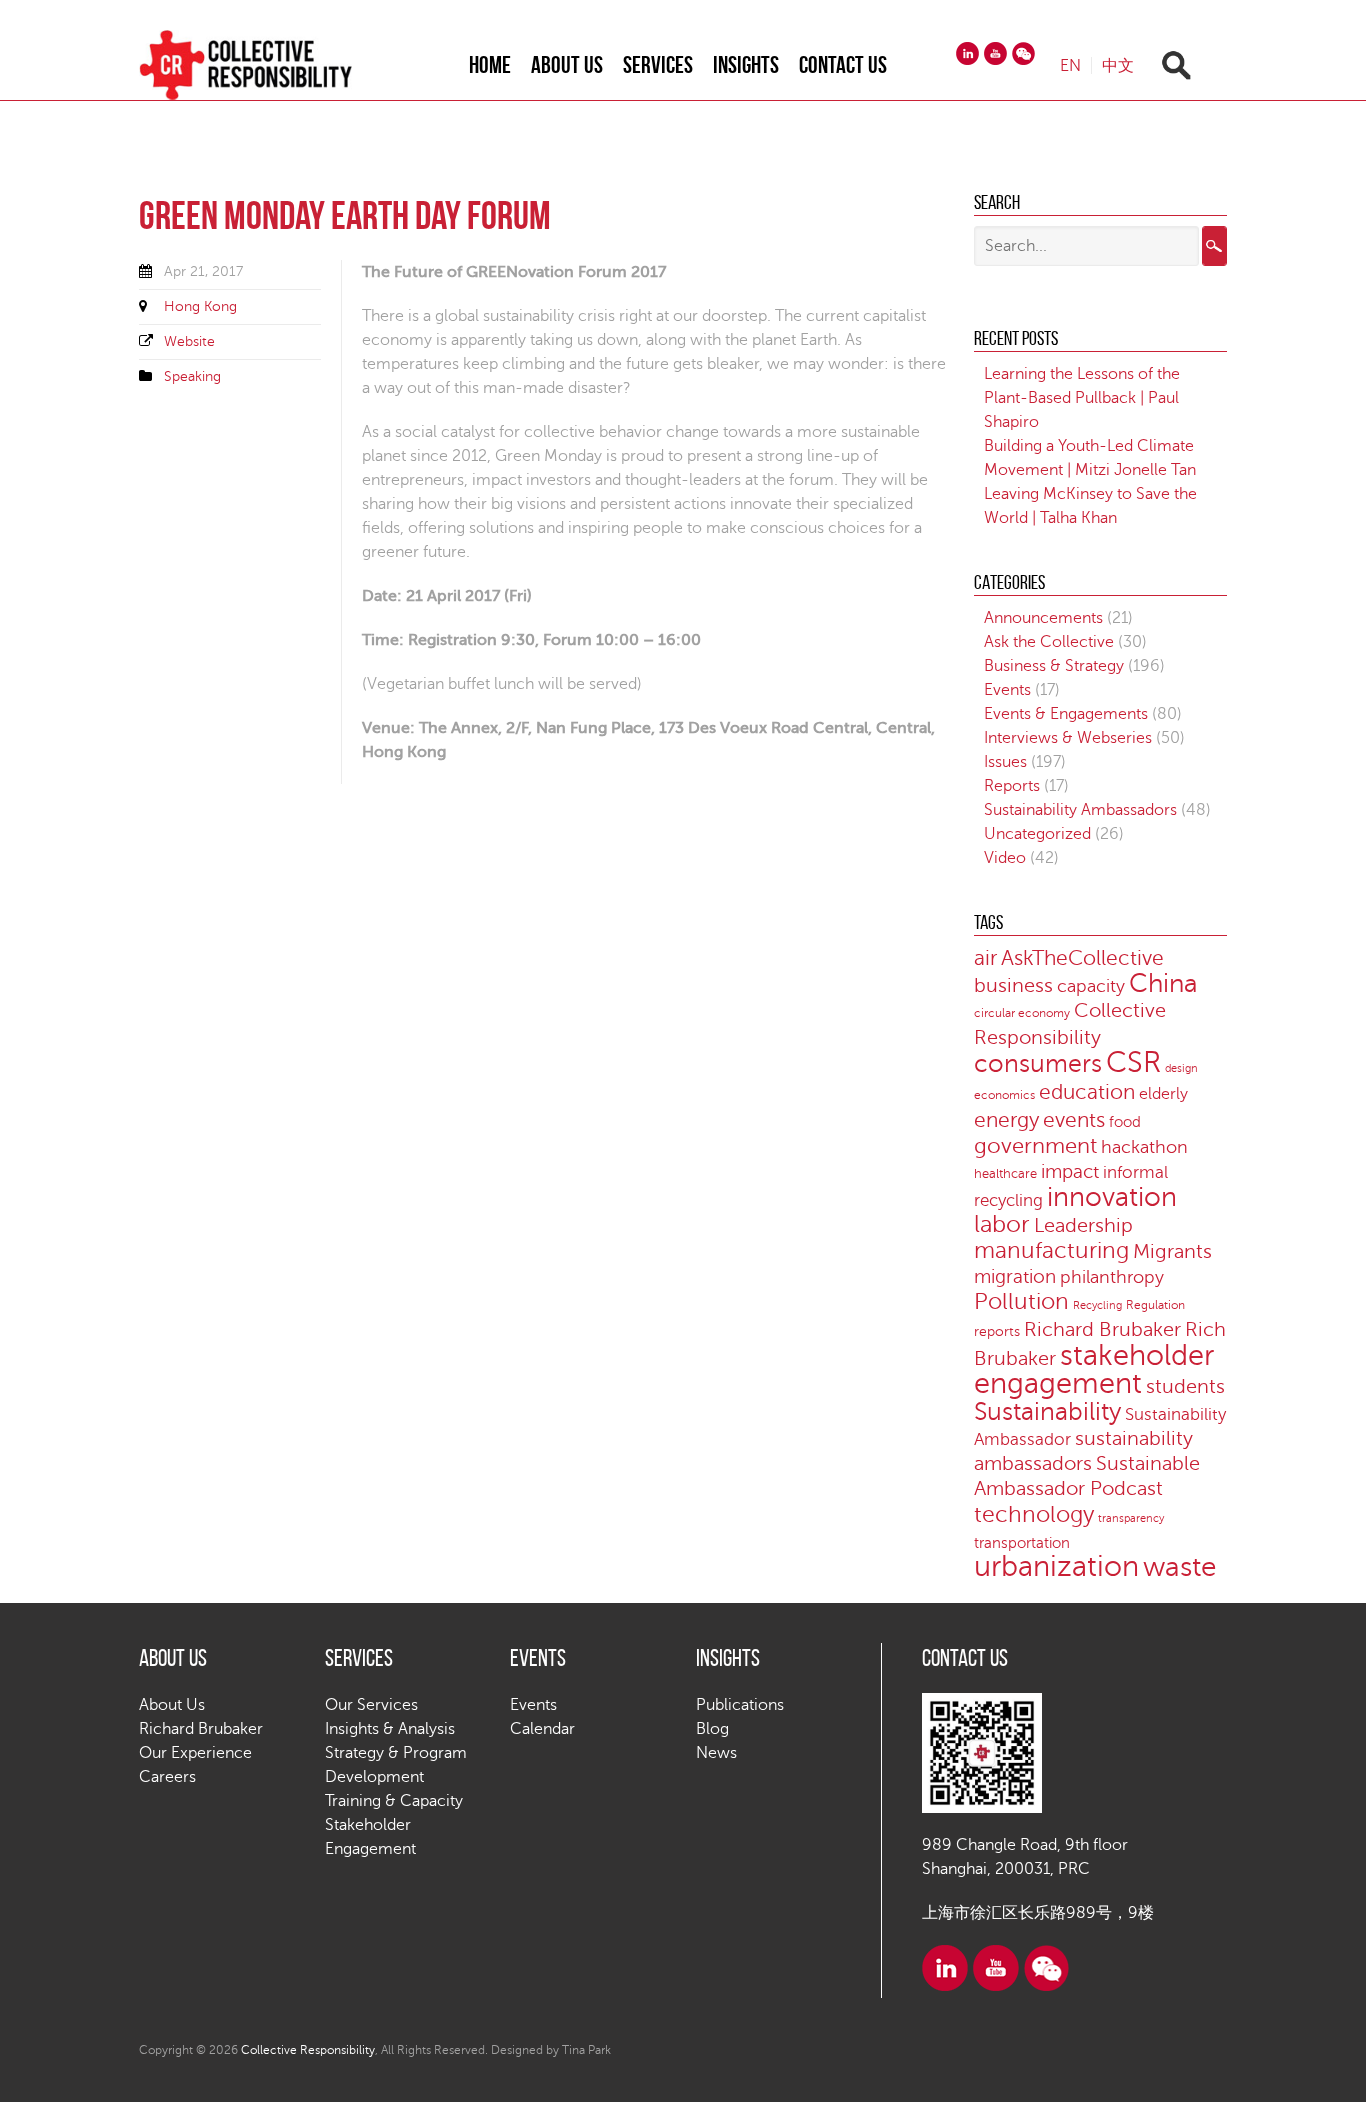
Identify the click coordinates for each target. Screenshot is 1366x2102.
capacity (1091, 986)
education (1087, 1092)
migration (1015, 1276)
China (1163, 983)
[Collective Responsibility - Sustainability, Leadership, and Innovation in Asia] (265, 65)
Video (1005, 858)
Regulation (1155, 1305)
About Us (567, 65)
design (1181, 1068)
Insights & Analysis (390, 1729)
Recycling (1097, 1305)
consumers (1038, 1064)
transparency (1131, 1518)
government (1035, 1146)
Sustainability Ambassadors (1080, 810)
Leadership (1083, 1226)
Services (658, 65)
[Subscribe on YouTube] (995, 53)
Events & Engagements (1066, 714)
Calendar (542, 1729)
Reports (1012, 786)
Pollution (1021, 1301)
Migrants (1172, 1252)
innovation (1112, 1197)
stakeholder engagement (1094, 1369)
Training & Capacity (394, 1801)
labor (1002, 1224)
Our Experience (195, 1753)
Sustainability (1047, 1412)
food (1125, 1122)
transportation (1022, 1543)
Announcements (1043, 618)
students (1185, 1387)
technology (1034, 1514)
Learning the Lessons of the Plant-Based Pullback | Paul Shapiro (1082, 398)
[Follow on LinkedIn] (967, 53)
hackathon (1144, 1147)
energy (1006, 1120)
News (716, 1753)
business (1013, 985)
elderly (1163, 1094)
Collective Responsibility (308, 2050)
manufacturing (1051, 1250)
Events (1007, 690)
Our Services (371, 1705)
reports (997, 1331)
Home (490, 65)
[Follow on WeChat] (1023, 53)
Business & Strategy (1054, 666)
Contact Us (843, 65)
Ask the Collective (1049, 642)
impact (1070, 1171)
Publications (740, 1705)
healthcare (1005, 1174)
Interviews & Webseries (1068, 738)
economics (1004, 1095)
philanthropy (1112, 1277)
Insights (746, 65)
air (985, 958)
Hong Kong (200, 306)
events (1074, 1120)
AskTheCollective (1082, 958)
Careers (167, 1777)
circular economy (1022, 1013)
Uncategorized (1037, 834)
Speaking (192, 376)
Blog (712, 1729)
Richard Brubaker (1102, 1330)
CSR (1133, 1062)
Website (189, 341)
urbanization (1056, 1566)
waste (1179, 1567)
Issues (1005, 762)
